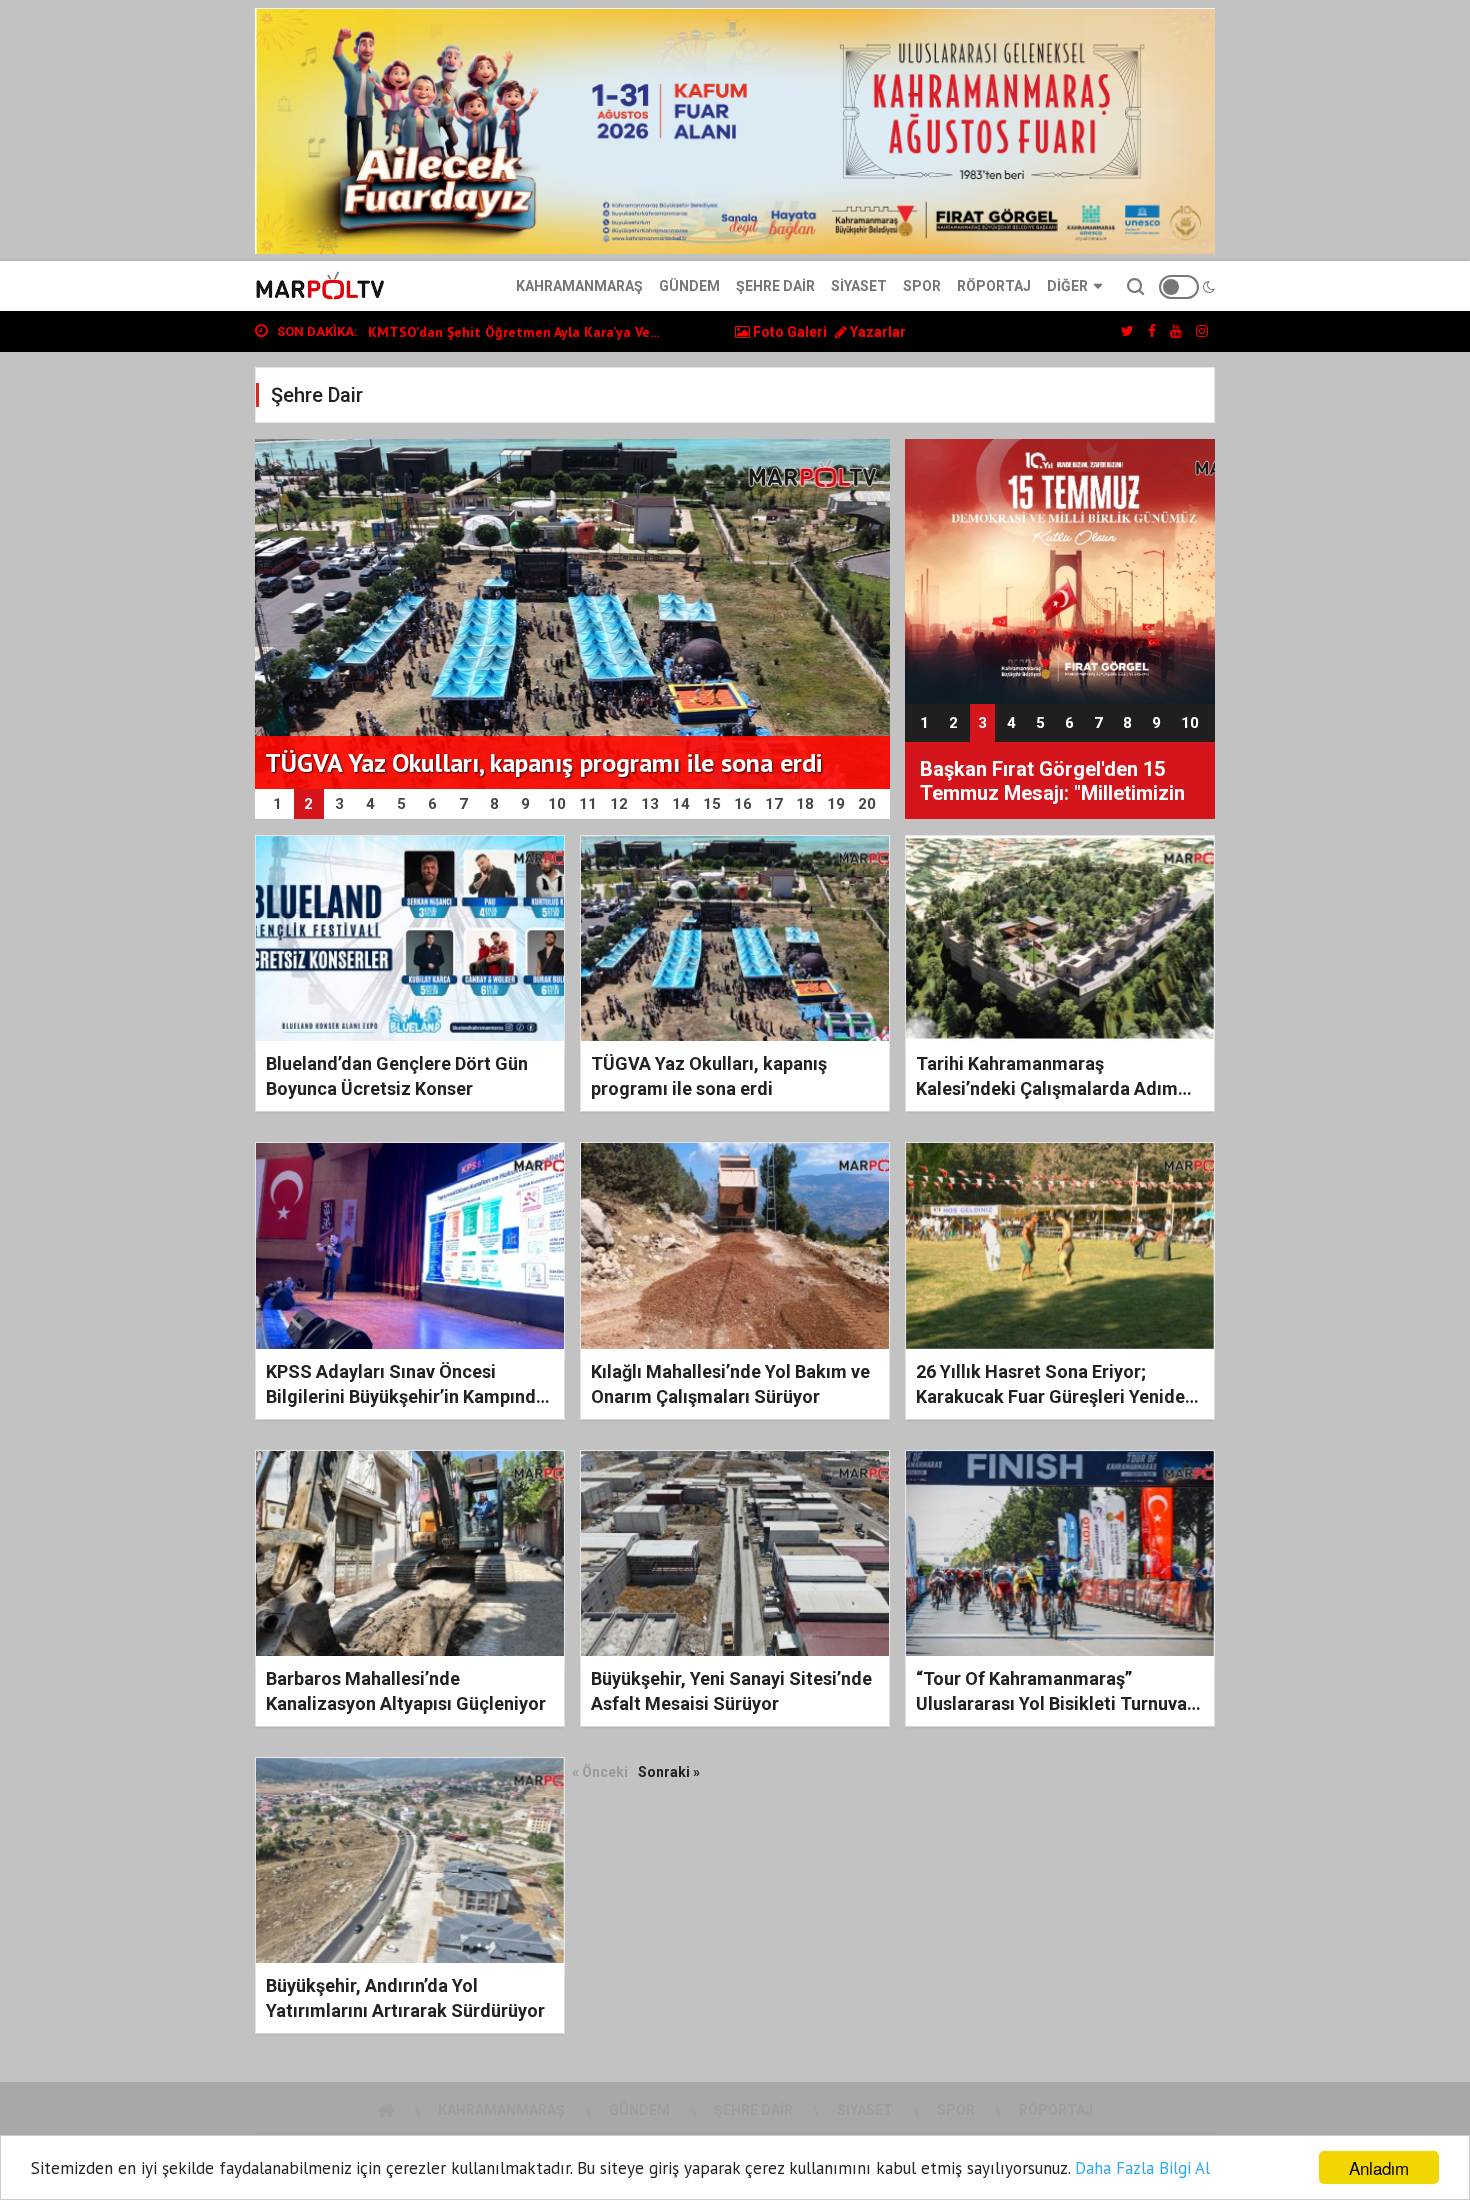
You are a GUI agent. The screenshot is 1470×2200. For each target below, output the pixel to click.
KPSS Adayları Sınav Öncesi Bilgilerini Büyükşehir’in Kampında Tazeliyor (406, 1396)
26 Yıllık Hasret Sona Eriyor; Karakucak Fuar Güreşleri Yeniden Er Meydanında (1055, 1396)
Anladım (1379, 2167)
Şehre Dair (775, 286)
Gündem (689, 286)
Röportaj (994, 286)
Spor (922, 286)
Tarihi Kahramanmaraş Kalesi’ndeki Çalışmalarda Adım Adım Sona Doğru (1047, 1088)
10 (1190, 723)
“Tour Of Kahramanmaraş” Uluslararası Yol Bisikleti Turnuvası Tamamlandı (1058, 1703)
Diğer (1067, 286)
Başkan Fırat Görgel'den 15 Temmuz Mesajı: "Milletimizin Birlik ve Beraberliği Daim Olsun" (1052, 782)
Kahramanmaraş (579, 286)
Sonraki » (669, 1772)
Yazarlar (876, 332)
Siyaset (859, 286)
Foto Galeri (788, 332)
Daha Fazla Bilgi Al (1142, 2168)
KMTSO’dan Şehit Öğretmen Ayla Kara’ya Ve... (513, 332)
